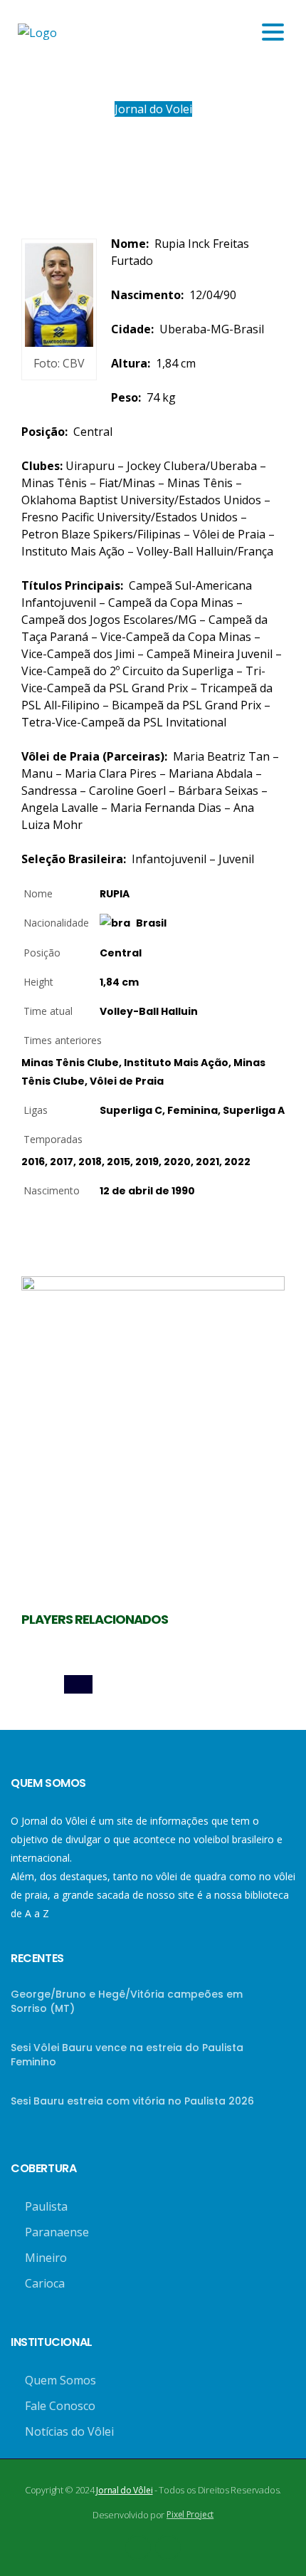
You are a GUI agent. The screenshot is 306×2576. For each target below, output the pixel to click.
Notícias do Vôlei (69, 2431)
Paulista (46, 2206)
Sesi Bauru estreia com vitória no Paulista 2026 (132, 2101)
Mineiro (46, 2258)
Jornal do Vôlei (124, 2490)
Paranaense (57, 2232)
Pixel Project (190, 2514)
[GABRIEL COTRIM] (153, 1684)
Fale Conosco (60, 2406)
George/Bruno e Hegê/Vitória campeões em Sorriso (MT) (127, 2001)
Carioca (45, 2283)
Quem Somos (60, 2380)
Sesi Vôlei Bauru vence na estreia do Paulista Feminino (127, 2055)
